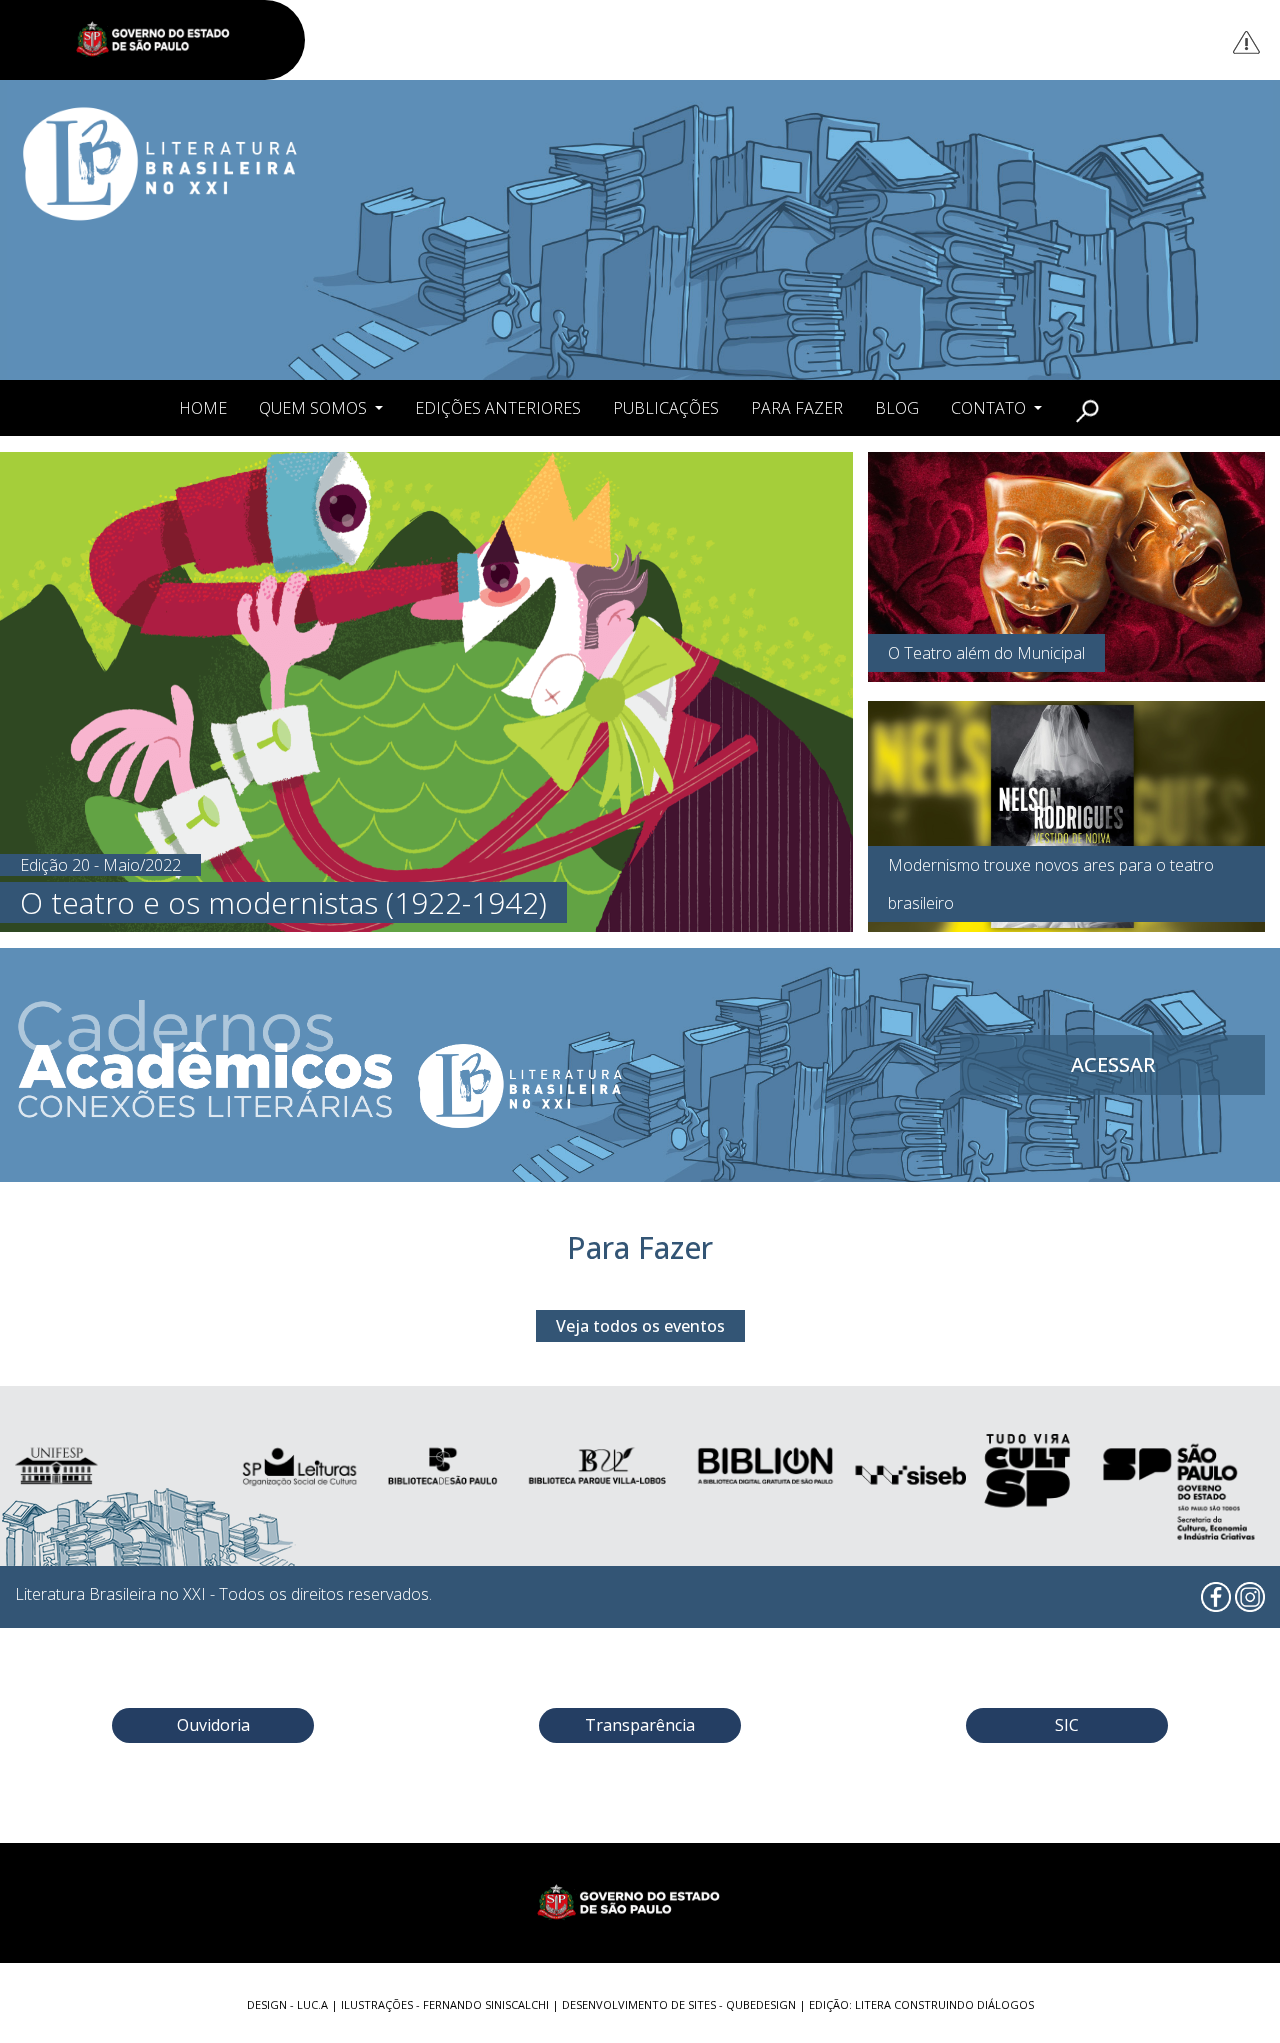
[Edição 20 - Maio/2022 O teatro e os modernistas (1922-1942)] (426, 690)
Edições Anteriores (498, 408)
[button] (1087, 408)
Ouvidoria (213, 1725)
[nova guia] (1247, 41)
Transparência (640, 1725)
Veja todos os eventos (640, 1326)
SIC (1067, 1725)
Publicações (666, 408)
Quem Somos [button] (315, 408)
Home (203, 408)
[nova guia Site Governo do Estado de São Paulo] (163, 40)
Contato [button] (990, 408)
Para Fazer (797, 408)
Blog (897, 408)
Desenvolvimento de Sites (639, 2004)
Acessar (1113, 1064)
